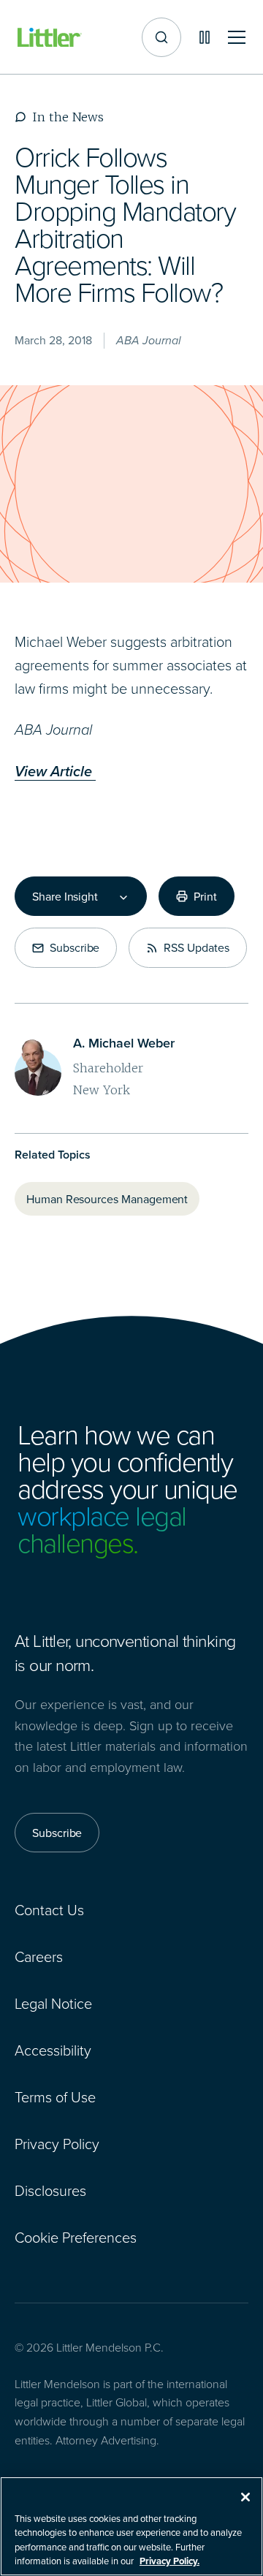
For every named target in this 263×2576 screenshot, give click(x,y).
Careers (39, 1956)
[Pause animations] (205, 37)
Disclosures (50, 2190)
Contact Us (49, 1909)
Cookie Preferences (76, 2237)
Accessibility (53, 2050)
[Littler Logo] (50, 38)
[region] (131, 2526)
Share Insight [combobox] (65, 896)
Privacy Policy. (169, 2561)
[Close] (245, 2497)
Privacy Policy (57, 2143)
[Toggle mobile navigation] (237, 38)
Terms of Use (55, 2096)
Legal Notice (53, 2003)
